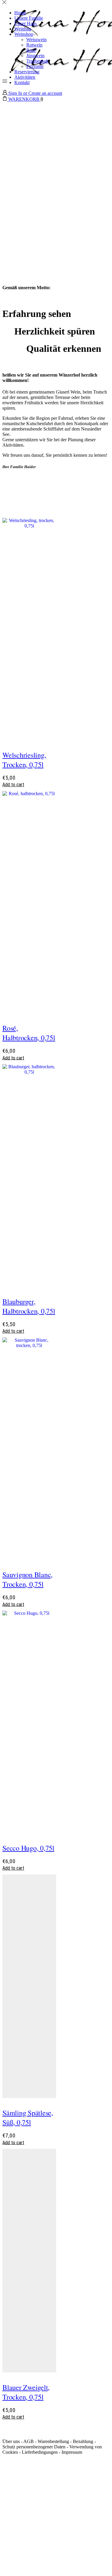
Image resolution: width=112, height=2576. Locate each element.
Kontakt (22, 82)
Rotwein (34, 45)
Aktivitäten (25, 77)
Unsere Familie (29, 18)
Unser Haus (26, 23)
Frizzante (35, 66)
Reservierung (27, 72)
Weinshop (24, 34)
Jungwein (35, 56)
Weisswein (36, 40)
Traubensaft (37, 61)
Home (20, 13)
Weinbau (23, 29)
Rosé (31, 50)
